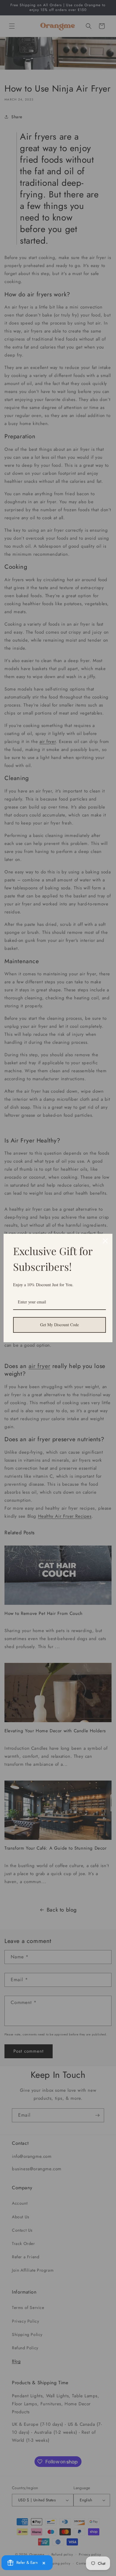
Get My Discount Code (59, 1325)
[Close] (105, 1241)
